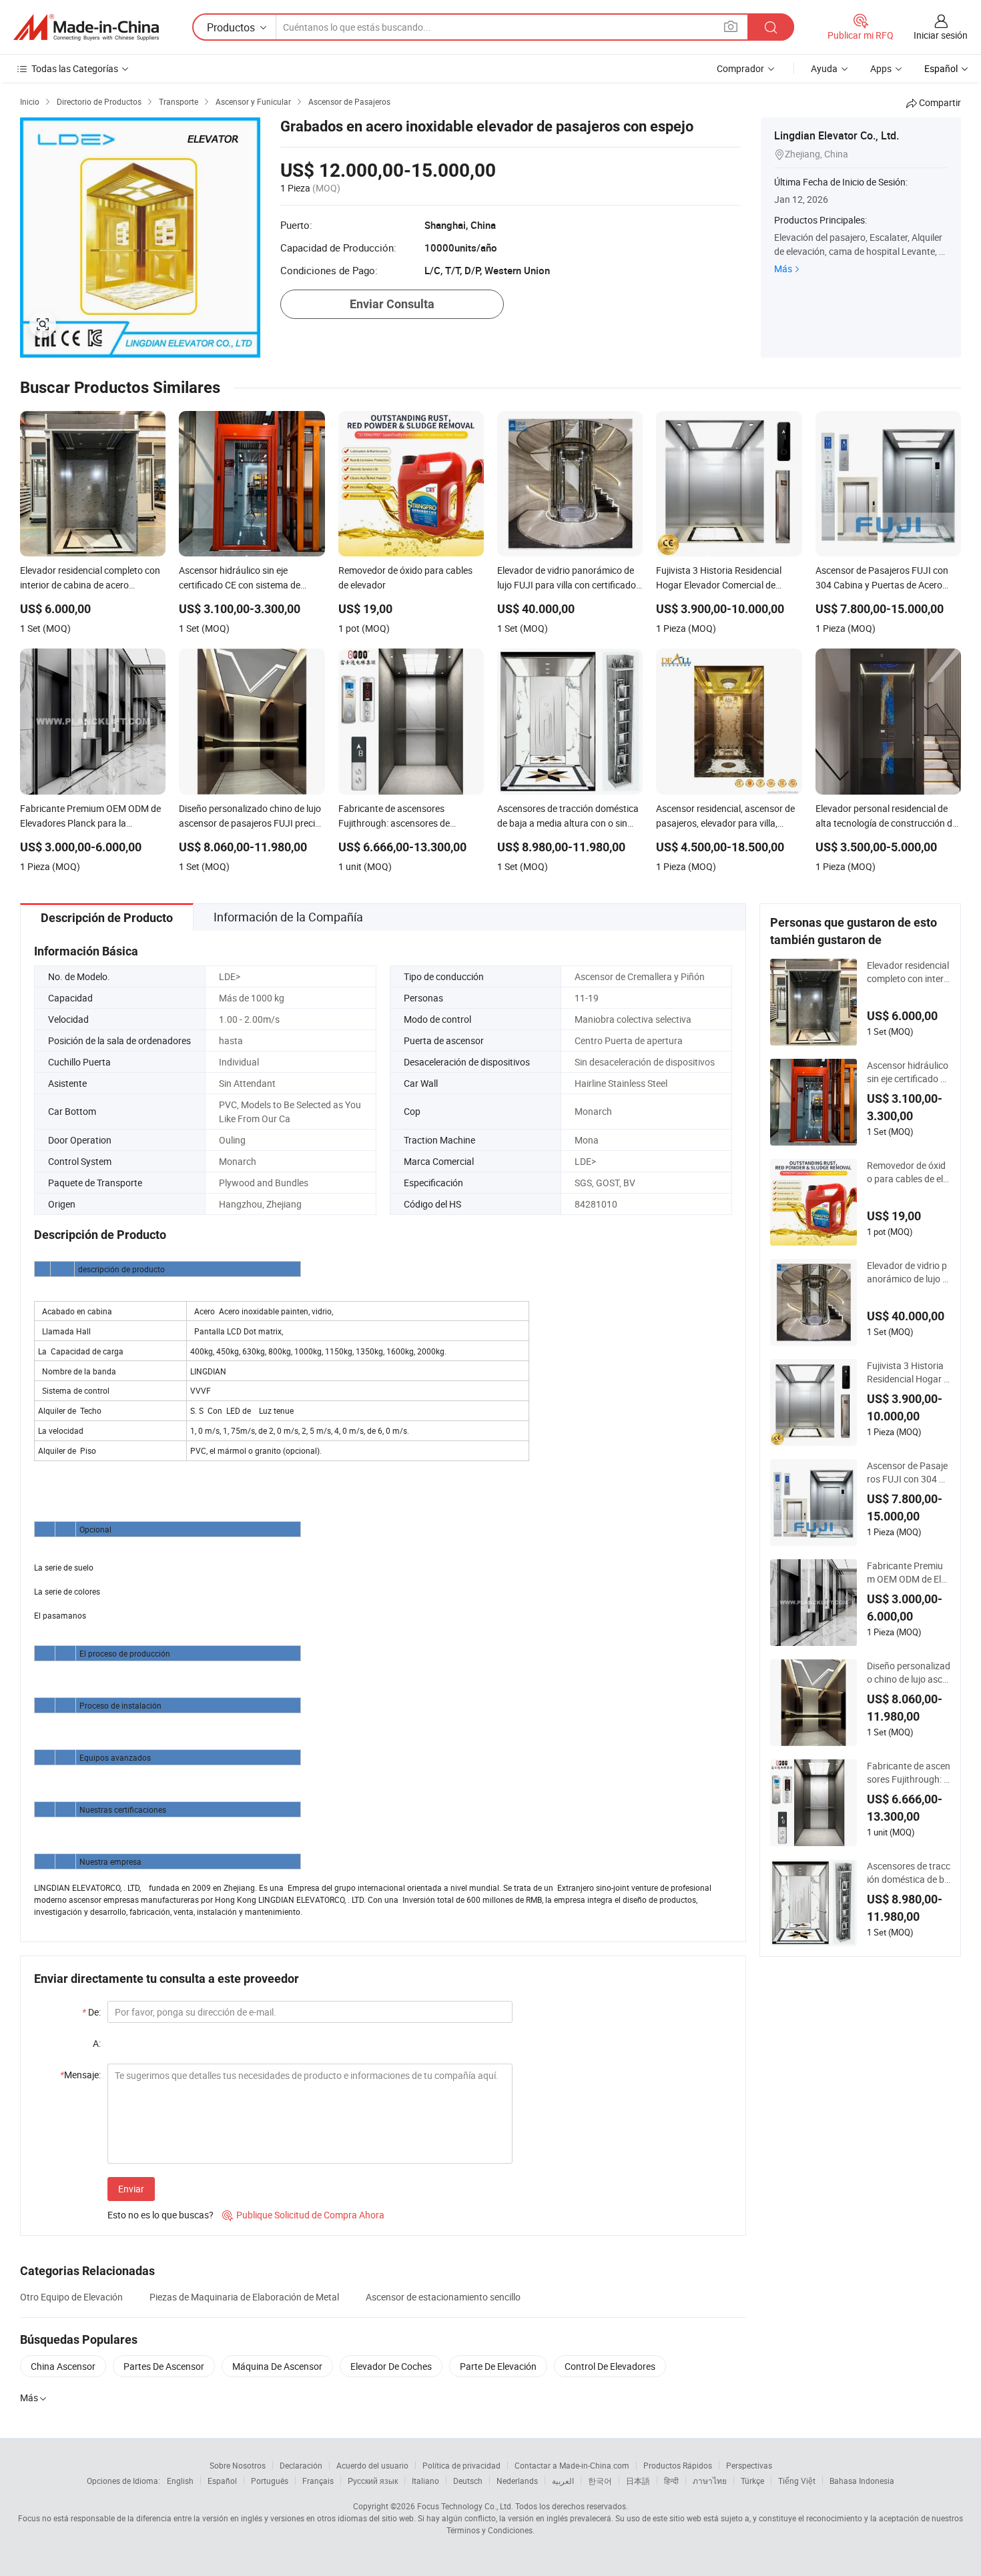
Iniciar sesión (941, 35)
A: (97, 2043)
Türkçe (752, 2481)
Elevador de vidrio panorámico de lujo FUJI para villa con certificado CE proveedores (909, 1272)
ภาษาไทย (710, 2481)
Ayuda (824, 68)
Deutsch (468, 2481)
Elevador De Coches (391, 2366)
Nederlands (517, 2481)
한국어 (600, 2481)
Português (270, 2481)
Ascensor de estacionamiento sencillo (443, 2297)
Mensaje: (80, 2075)
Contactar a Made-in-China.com (572, 2465)
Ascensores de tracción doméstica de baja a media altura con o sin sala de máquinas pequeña (909, 1873)
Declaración (301, 2465)
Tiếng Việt (797, 2481)
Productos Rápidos (678, 2465)
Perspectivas (749, 2465)
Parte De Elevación (498, 2366)
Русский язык (373, 2481)
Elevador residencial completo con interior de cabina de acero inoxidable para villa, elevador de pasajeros (909, 972)
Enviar (131, 2189)
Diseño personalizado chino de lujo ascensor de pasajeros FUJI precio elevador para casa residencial (909, 1673)
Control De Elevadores (610, 2366)
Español (222, 2481)
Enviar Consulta (392, 304)
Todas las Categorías (75, 68)
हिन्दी (671, 2481)
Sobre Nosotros (238, 2465)
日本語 (638, 2481)
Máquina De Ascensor (277, 2366)
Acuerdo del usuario (372, 2465)
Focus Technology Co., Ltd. (465, 2506)
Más (783, 269)
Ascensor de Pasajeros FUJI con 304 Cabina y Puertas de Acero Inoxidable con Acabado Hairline (909, 1472)
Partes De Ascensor (164, 2366)
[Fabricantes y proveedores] (86, 27)
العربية (563, 2481)
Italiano (425, 2481)
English (180, 2481)
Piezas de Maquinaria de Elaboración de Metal (244, 2297)
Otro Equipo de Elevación (71, 2297)
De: (91, 2012)
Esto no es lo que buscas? (160, 2215)
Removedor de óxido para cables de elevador (907, 1172)
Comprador (740, 68)
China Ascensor (63, 2366)
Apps (881, 68)
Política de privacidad (461, 2465)
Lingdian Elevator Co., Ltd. (837, 135)
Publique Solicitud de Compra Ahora (303, 2215)
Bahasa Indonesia (862, 2481)
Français (318, 2481)
